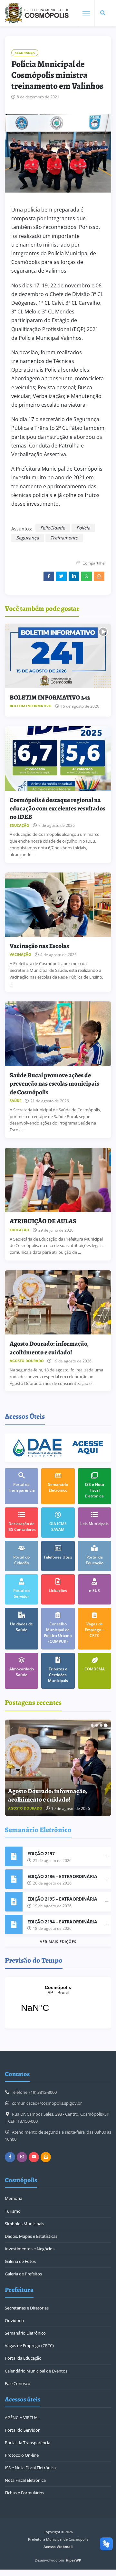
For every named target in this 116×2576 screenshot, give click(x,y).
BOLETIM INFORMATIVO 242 (50, 697)
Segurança (25, 53)
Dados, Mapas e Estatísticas (31, 2236)
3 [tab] (101, 1725)
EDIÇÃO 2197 (41, 1853)
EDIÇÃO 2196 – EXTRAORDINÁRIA (62, 1876)
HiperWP (73, 2560)
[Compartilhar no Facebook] (49, 576)
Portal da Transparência (28, 2443)
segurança (28, 538)
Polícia (83, 528)
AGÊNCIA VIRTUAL (22, 2418)
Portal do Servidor (22, 2430)
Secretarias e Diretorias (27, 2308)
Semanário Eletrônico (25, 2333)
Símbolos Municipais (24, 2224)
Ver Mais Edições (58, 1942)
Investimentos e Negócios (30, 2249)
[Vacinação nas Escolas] (58, 905)
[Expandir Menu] (86, 13)
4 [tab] (106, 1725)
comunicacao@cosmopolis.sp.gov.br (47, 2103)
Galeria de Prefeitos (23, 2274)
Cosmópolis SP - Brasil (58, 2003)
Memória (14, 2198)
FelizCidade (53, 528)
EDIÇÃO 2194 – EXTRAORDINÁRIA (62, 1922)
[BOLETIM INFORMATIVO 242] (58, 656)
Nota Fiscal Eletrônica (25, 2480)
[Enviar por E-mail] (99, 576)
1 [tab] (92, 1725)
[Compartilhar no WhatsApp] (87, 576)
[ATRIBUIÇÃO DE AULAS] (58, 1180)
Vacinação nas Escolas (39, 946)
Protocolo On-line (22, 2455)
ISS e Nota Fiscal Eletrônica (30, 2468)
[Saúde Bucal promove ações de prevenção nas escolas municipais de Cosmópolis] (58, 1034)
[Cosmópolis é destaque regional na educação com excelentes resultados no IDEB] (58, 758)
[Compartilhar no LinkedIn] (74, 576)
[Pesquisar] (103, 13)
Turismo (13, 2211)
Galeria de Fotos (20, 2261)
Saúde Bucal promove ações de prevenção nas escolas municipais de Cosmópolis (54, 1084)
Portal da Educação (23, 2358)
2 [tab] (97, 1725)
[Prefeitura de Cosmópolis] (37, 13)
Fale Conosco (18, 2383)
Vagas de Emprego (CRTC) (29, 2346)
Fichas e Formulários (24, 2493)
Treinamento (64, 538)
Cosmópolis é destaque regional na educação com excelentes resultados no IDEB (58, 809)
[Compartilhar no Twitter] (61, 576)
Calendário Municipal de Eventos (36, 2371)
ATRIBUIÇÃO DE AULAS (43, 1221)
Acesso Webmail (58, 2547)
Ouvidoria (14, 2320)
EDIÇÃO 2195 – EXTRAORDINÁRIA (62, 1899)
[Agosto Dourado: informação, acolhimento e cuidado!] (58, 1302)
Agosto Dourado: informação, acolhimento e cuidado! (49, 1348)
